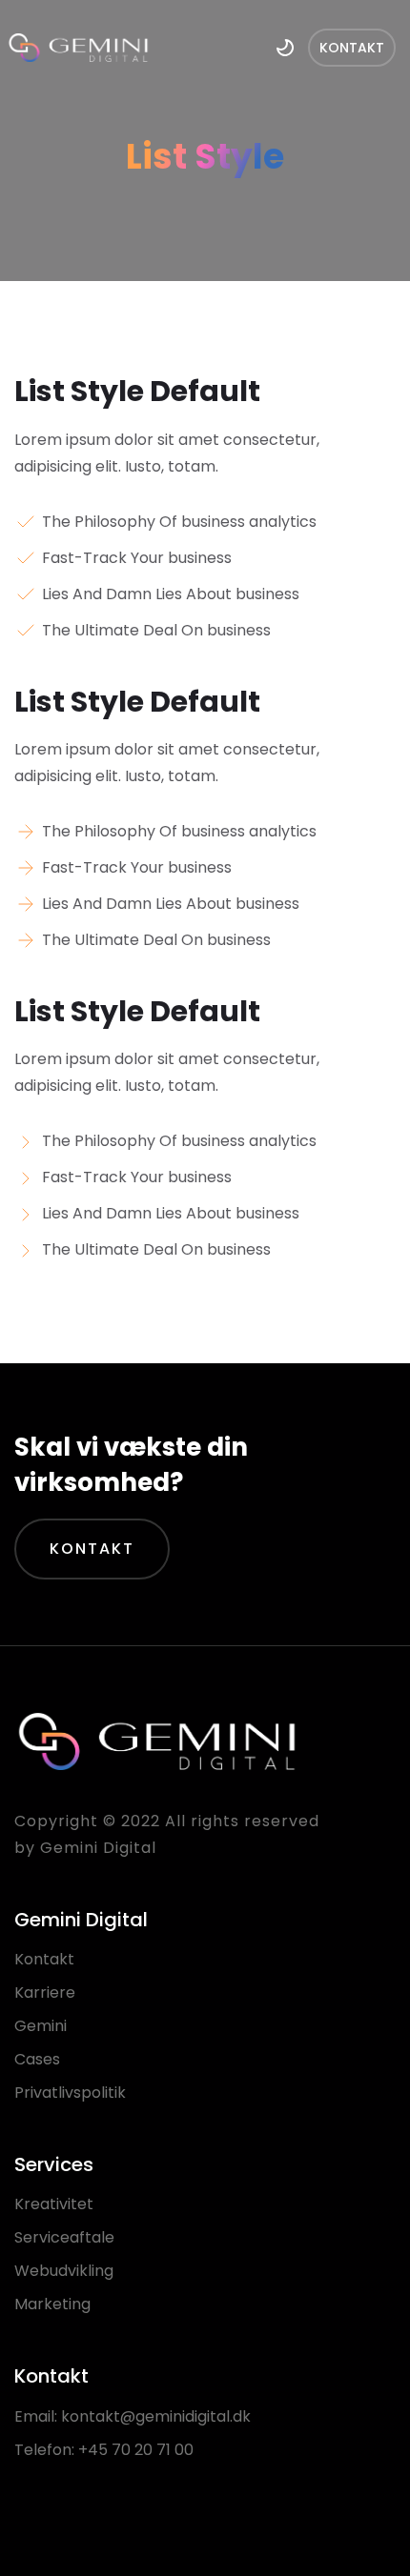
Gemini (41, 2026)
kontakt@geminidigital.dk (156, 2416)
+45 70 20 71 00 (136, 2450)
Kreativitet (54, 2204)
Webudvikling (64, 2271)
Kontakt (44, 1959)
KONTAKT (92, 1549)
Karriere (45, 1992)
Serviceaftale (64, 2237)
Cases (37, 2059)
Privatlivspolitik (70, 2093)
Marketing (52, 2304)
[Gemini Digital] (78, 48)
